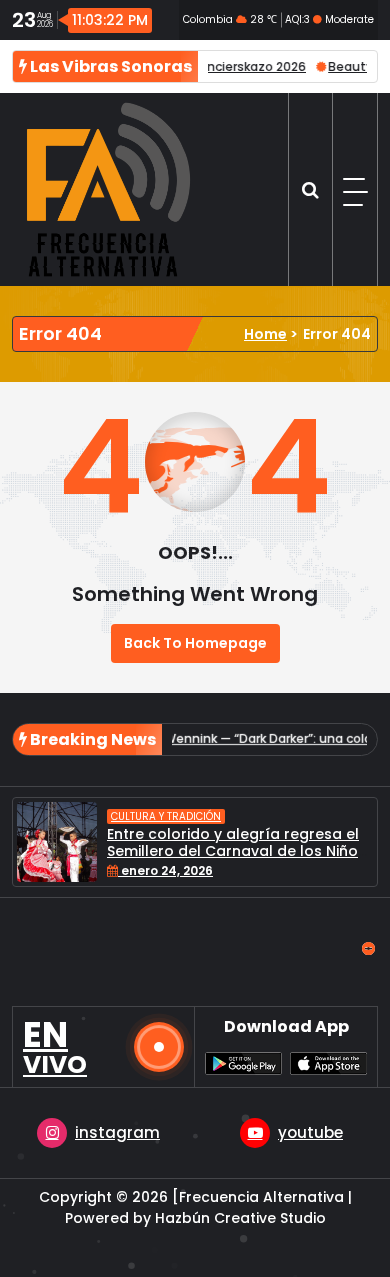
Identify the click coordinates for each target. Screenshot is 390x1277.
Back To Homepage (195, 643)
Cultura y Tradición (166, 816)
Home (265, 334)
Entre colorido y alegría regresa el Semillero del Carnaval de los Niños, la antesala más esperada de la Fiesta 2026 (238, 859)
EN (55, 1047)
